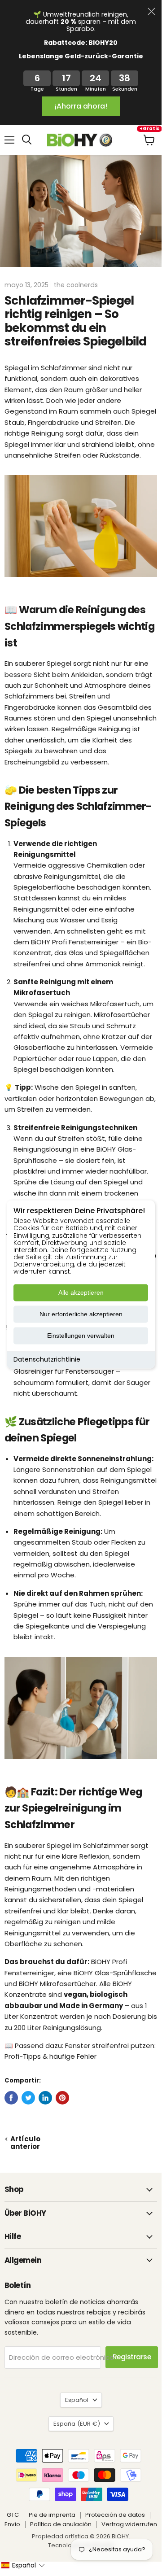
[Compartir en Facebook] (11, 2098)
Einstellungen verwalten (81, 1336)
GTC (13, 2515)
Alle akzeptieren (81, 1293)
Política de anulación (61, 2524)
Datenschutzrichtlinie (47, 1360)
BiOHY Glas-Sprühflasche (115, 1973)
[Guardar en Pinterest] (62, 2098)
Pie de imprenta (52, 2515)
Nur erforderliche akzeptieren (81, 1314)
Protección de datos (115, 2515)
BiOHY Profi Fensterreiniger (75, 942)
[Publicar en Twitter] (28, 2098)
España (77, 2424)
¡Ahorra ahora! (81, 106)
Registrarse (132, 2357)
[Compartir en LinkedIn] (45, 2098)
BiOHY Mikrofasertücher (57, 1984)
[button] (23, 2565)
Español (77, 2400)
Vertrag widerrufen (129, 2524)
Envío (12, 2524)
